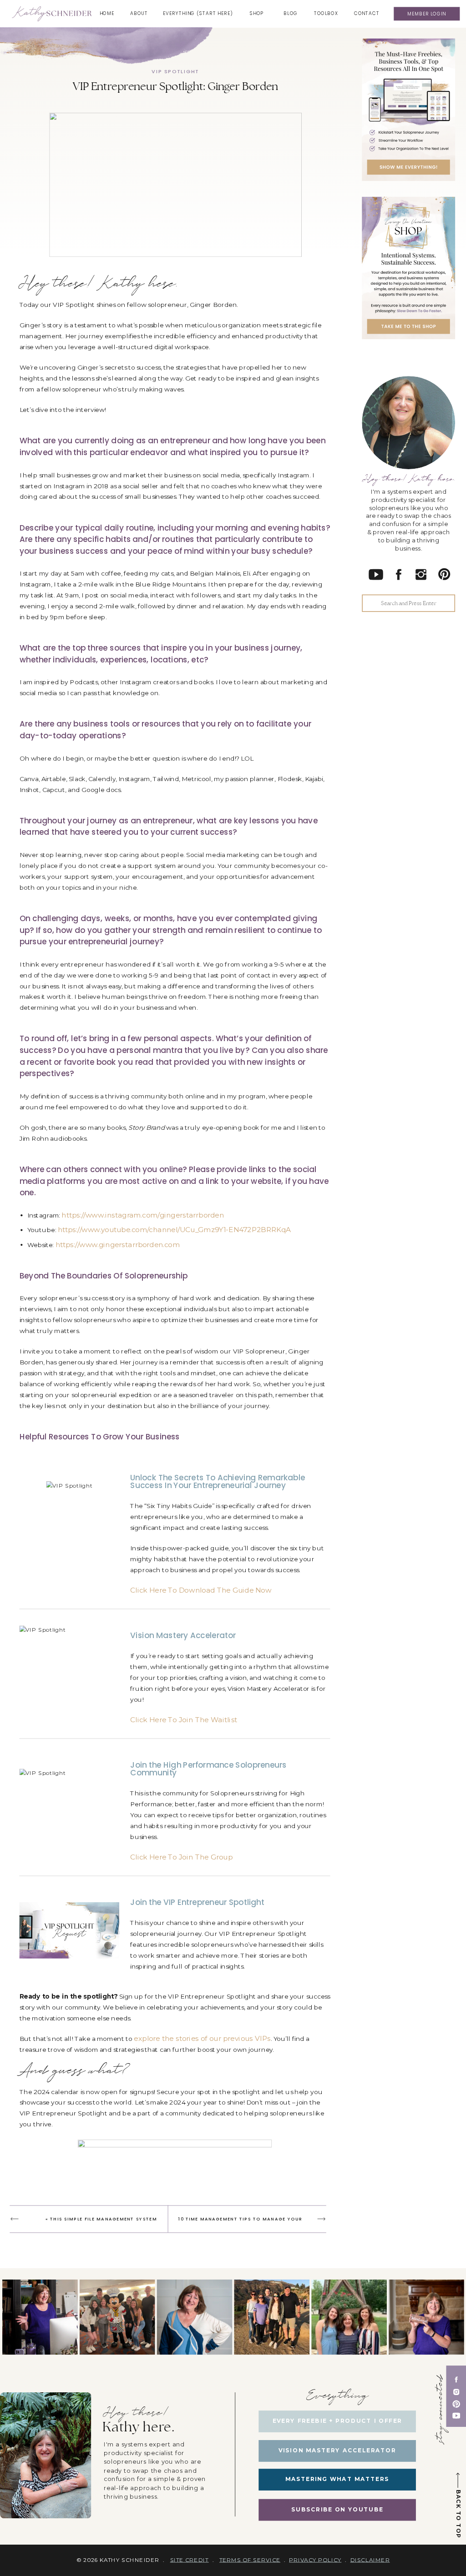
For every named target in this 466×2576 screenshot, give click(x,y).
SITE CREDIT (190, 2560)
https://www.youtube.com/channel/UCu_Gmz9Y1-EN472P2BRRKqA (175, 1230)
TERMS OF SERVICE (250, 2560)
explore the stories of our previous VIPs (202, 2039)
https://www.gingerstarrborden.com (118, 1245)
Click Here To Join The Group (181, 1857)
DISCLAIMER (370, 2560)
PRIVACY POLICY (315, 2560)
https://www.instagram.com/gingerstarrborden (143, 1215)
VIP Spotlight (175, 71)
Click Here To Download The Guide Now (201, 1590)
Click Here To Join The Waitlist (184, 1720)
